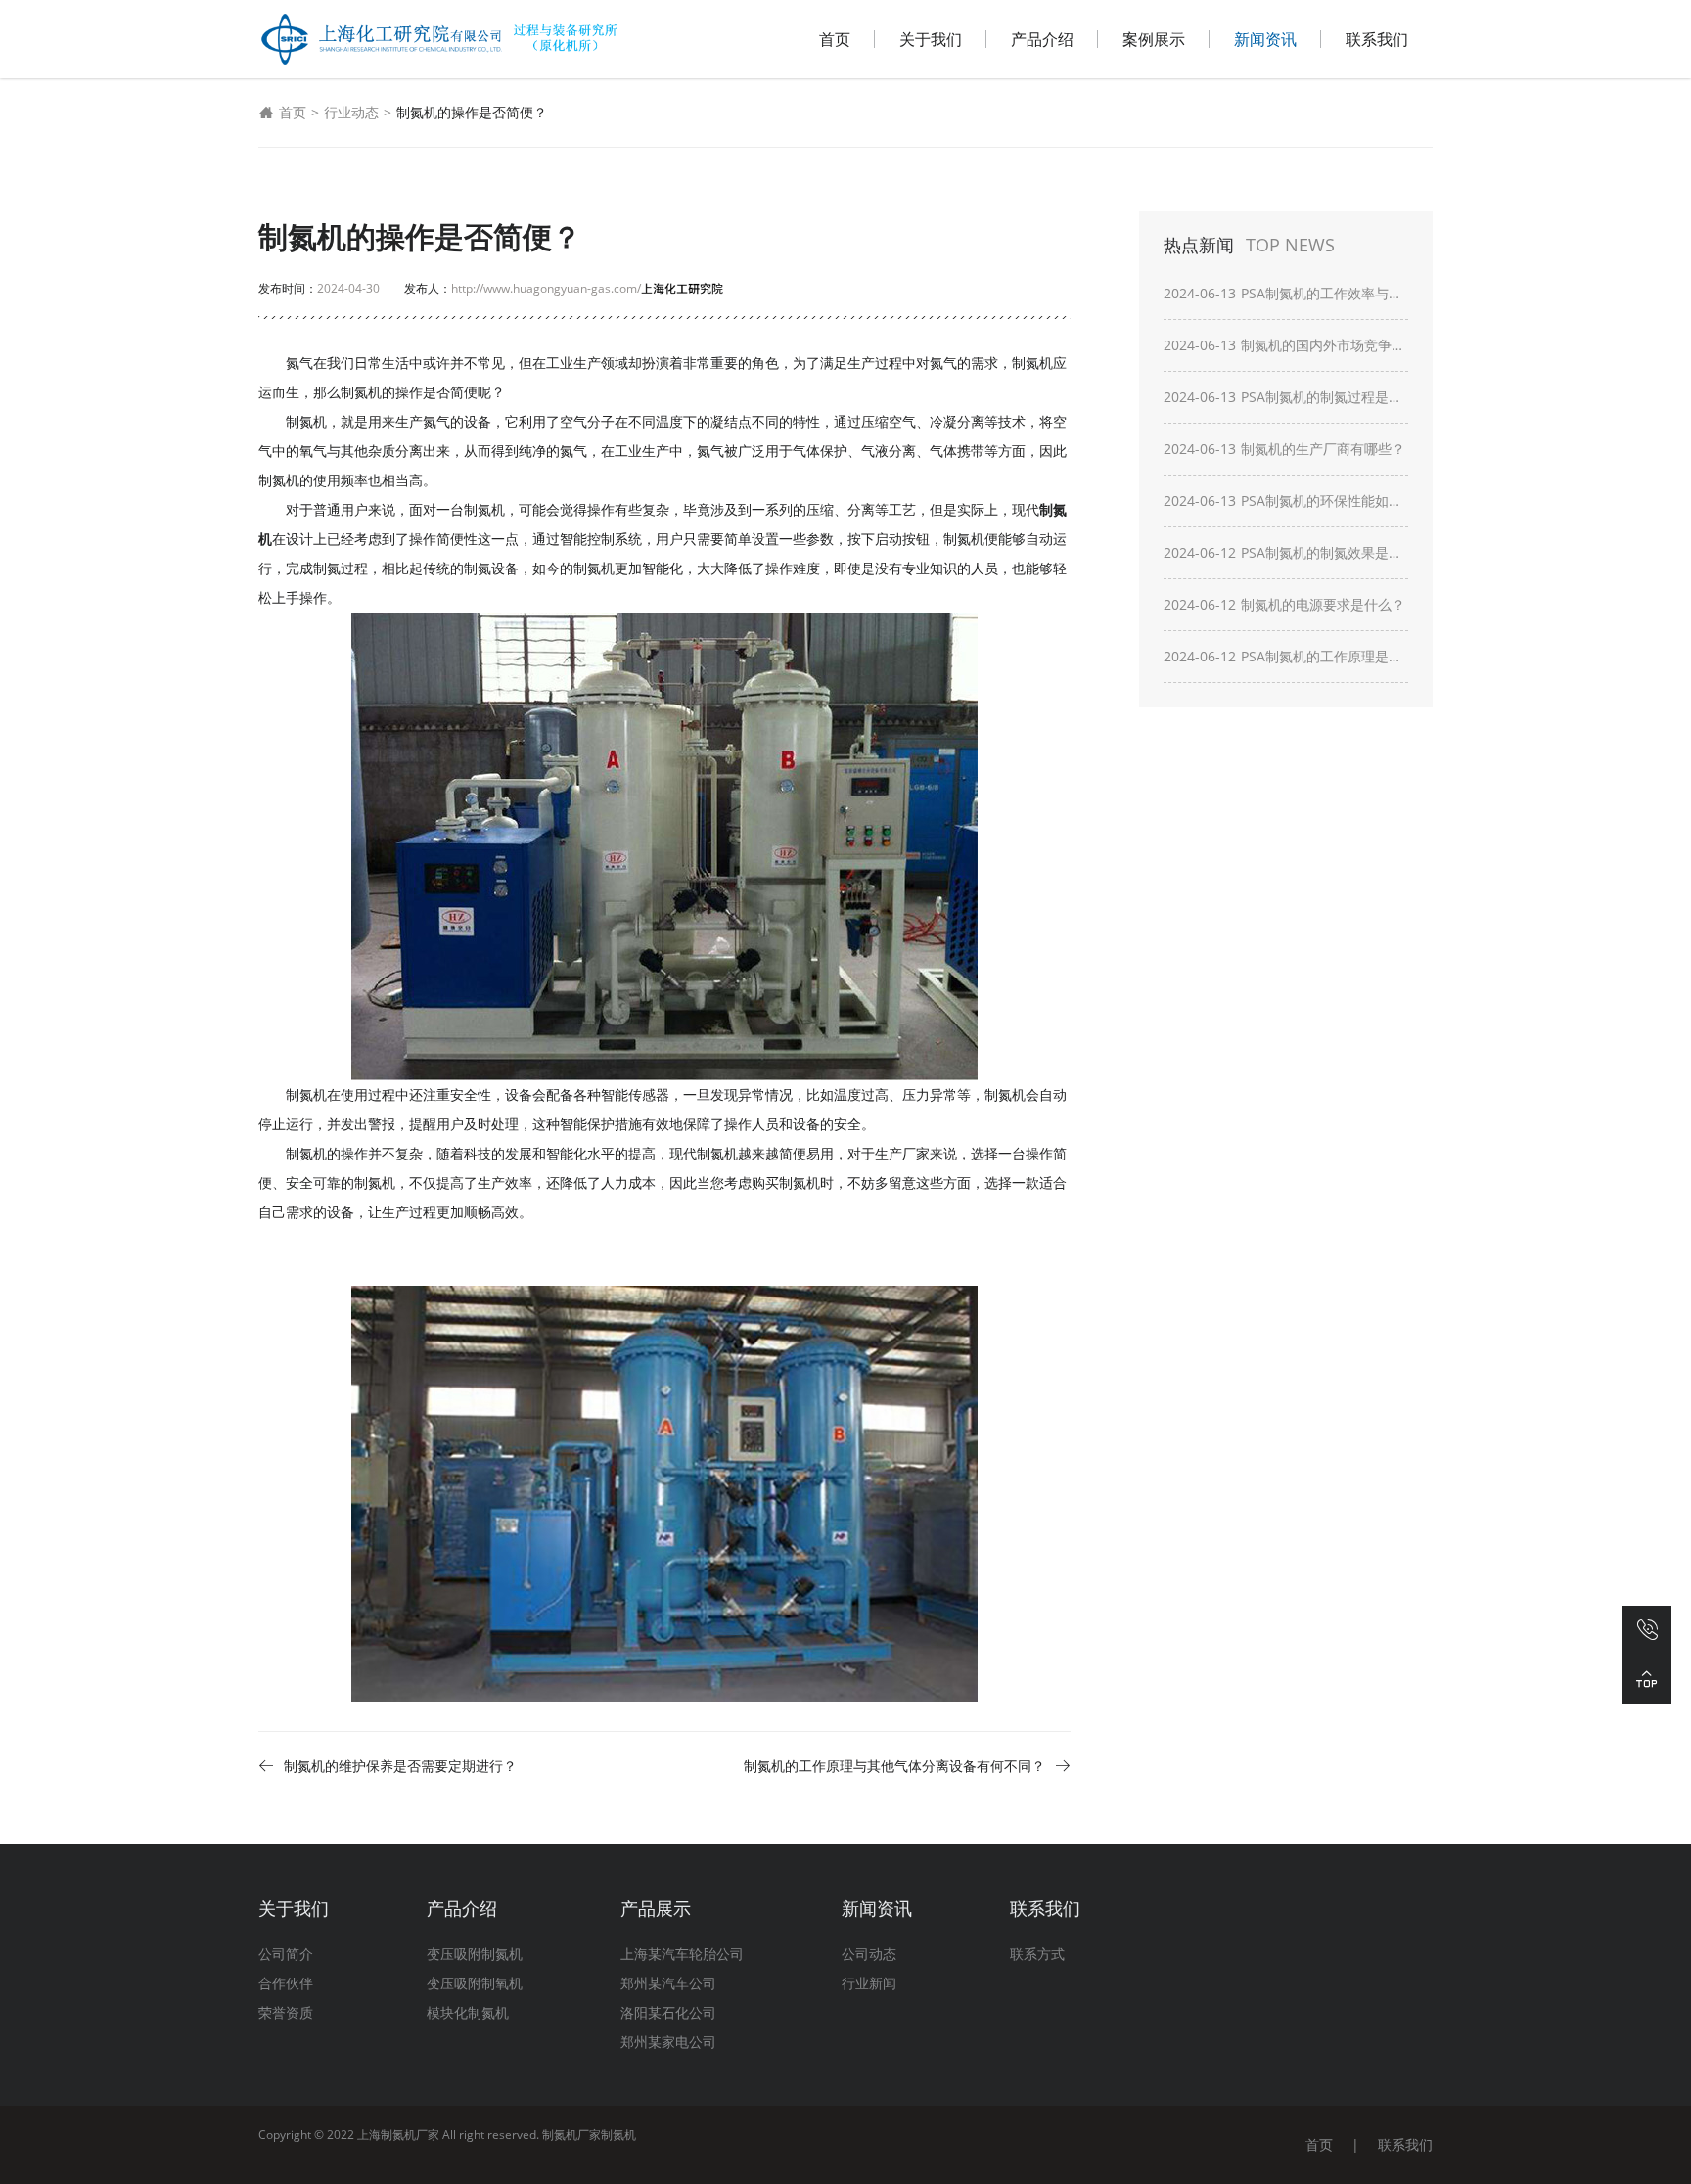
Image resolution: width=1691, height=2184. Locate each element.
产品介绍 (1042, 39)
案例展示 (1154, 39)
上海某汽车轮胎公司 (682, 1954)
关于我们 (931, 39)
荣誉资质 (286, 2012)
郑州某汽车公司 (668, 1983)
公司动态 (869, 1954)
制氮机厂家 (571, 2135)
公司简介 (286, 1954)
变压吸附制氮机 (475, 1954)
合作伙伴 (286, 1983)
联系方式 (1037, 1954)
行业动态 (351, 112)
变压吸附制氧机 (475, 1983)
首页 (835, 39)
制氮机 (618, 2135)
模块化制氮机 (468, 2012)
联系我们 (1377, 39)
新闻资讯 (1265, 39)
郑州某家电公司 (668, 2042)
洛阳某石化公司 (668, 2012)
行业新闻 (869, 1983)
